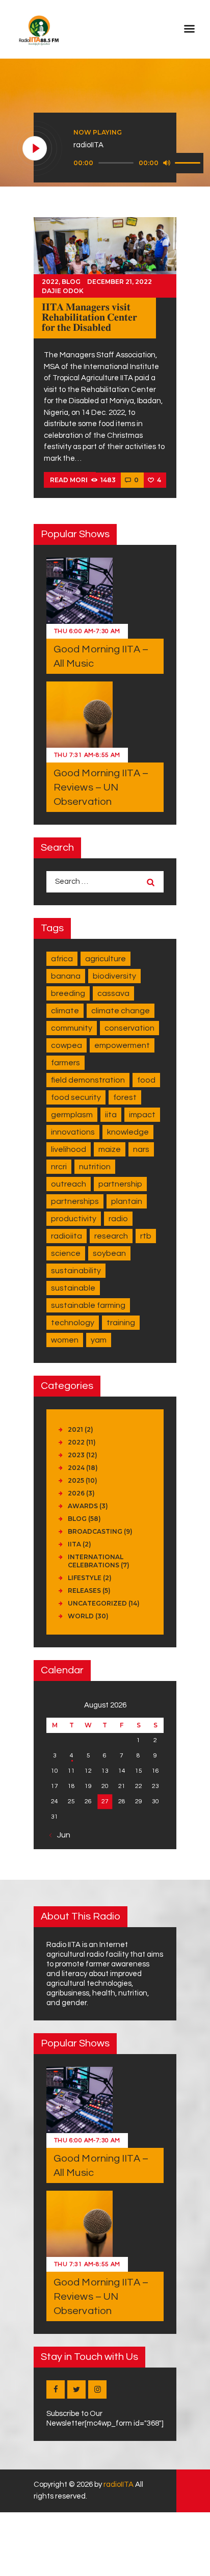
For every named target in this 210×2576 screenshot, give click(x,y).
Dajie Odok (63, 291)
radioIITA (119, 2485)
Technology (73, 1323)
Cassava (113, 993)
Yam (99, 1340)
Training (121, 1323)
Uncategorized (97, 1603)
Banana (66, 976)
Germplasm (72, 1115)
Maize (110, 1149)
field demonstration (88, 1080)
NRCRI (59, 1167)
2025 (76, 1480)
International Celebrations (96, 1561)
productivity (74, 1219)
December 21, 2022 (120, 282)
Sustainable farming (88, 1305)
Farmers (65, 1063)
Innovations (73, 1132)
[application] (138, 163)
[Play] (35, 149)
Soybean (109, 1253)
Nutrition (95, 1167)
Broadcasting (95, 1531)
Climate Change (121, 1011)
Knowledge (128, 1132)
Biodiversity (114, 976)
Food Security (76, 1097)
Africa (62, 959)
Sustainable (73, 1288)
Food (146, 1080)
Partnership (120, 1184)
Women (65, 1340)
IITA (111, 1115)
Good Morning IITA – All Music (101, 656)
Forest (125, 1097)
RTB (146, 1236)
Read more (70, 480)
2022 (50, 282)
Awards (83, 1506)
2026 (76, 1493)
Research (111, 1236)
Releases (84, 1591)
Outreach (69, 1184)
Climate (65, 1011)
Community (72, 1028)
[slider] (189, 162)
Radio (118, 1219)
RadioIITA (67, 1236)
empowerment (122, 1045)
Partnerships (75, 1201)
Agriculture (106, 959)
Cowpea (67, 1045)
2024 (76, 1468)
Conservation (129, 1028)
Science (66, 1253)
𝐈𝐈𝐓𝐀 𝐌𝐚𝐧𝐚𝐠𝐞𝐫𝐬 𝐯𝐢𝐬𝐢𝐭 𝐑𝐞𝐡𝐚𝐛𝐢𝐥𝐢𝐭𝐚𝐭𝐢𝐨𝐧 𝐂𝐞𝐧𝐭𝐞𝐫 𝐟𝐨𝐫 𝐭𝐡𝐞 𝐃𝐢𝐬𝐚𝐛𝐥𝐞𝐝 (89, 318)
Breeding (68, 993)
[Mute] (167, 163)
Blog (71, 282)
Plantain (127, 1201)
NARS (141, 1149)
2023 (76, 1455)
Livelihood (69, 1149)
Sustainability (76, 1271)
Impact (142, 1115)
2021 (75, 1429)
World (81, 1616)
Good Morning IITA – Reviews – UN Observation (101, 787)
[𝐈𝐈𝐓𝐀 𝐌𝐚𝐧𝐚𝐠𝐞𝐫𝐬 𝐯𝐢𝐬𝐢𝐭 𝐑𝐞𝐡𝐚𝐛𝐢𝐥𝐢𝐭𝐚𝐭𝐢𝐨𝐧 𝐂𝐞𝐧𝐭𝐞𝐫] (105, 257)
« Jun (61, 1835)
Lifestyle (85, 1578)
